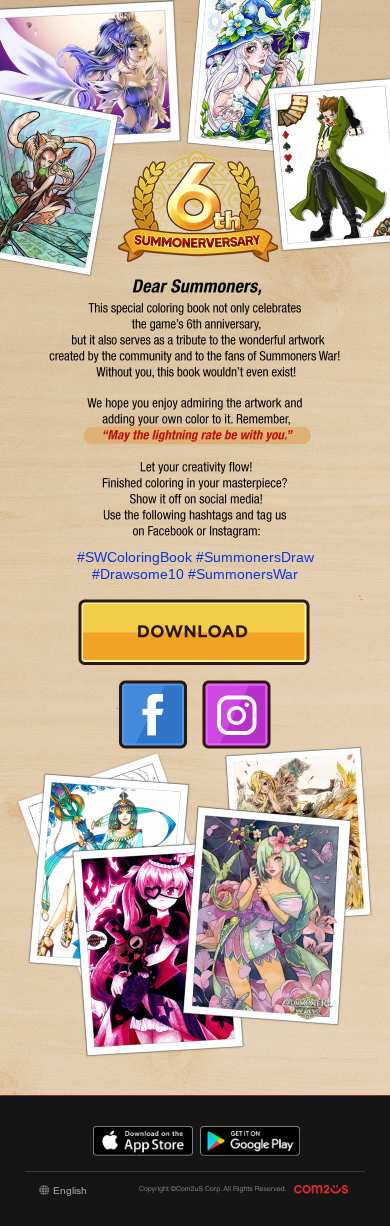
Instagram (236, 714)
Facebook (152, 714)
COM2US (323, 1190)
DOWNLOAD (194, 632)
